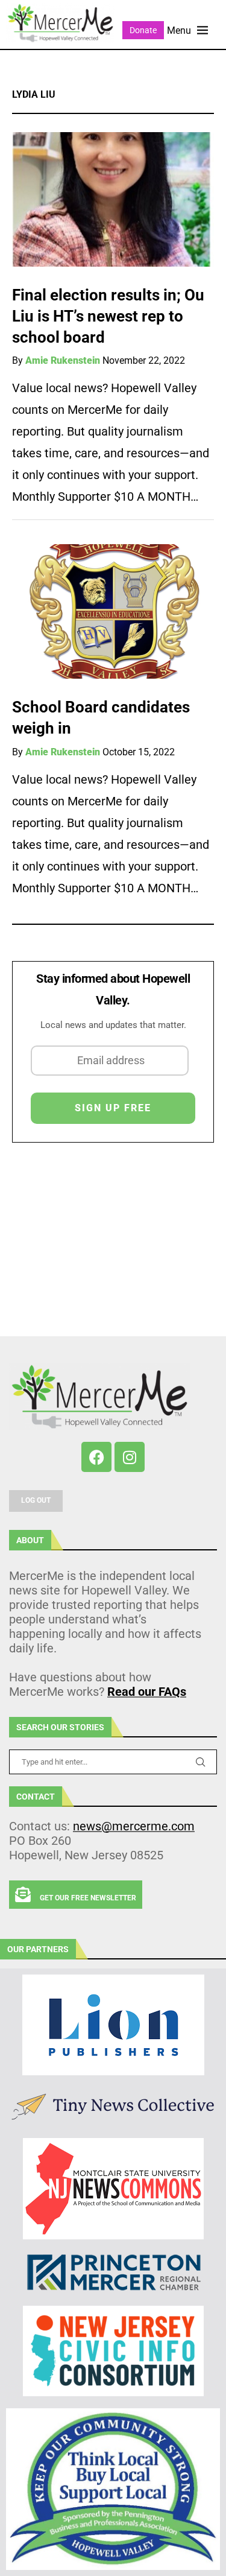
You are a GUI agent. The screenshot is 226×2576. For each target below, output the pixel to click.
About (30, 1540)
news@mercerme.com (134, 1826)
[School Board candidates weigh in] (113, 611)
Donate (143, 30)
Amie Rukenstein (63, 360)
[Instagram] (130, 1457)
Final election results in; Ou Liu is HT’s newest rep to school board (108, 316)
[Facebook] (96, 1457)
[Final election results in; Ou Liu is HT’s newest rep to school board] (113, 199)
